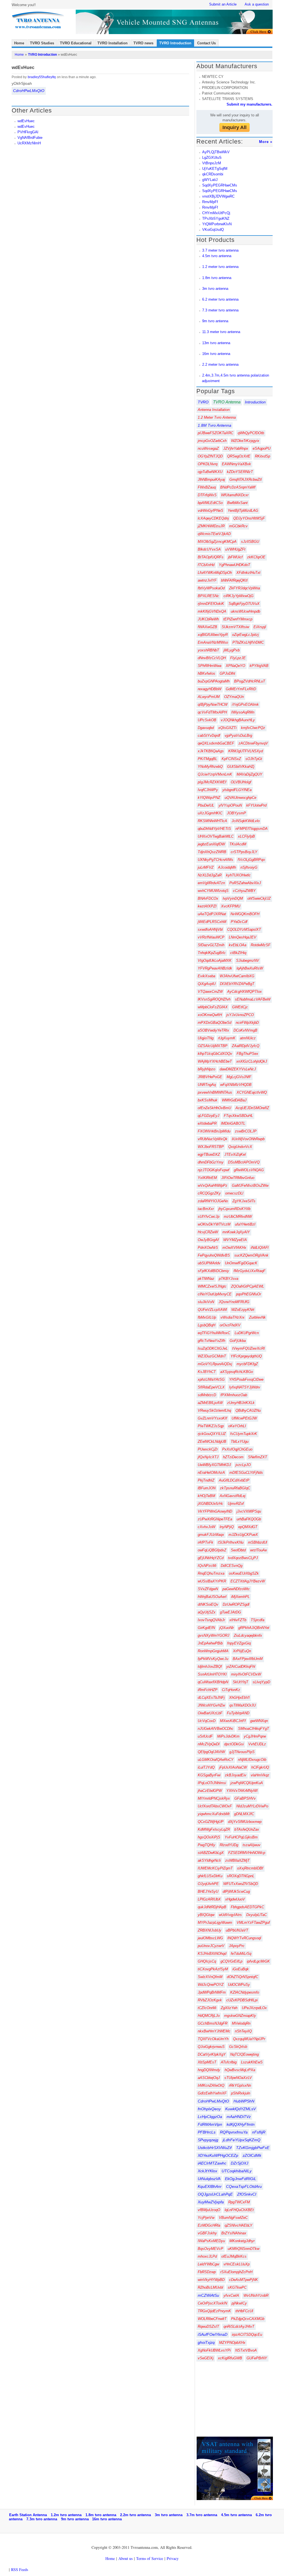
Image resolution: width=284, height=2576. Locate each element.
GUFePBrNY (257, 2358)
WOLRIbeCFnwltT (212, 2319)
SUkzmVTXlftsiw (235, 627)
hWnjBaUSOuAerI (212, 1597)
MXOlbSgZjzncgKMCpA (217, 542)
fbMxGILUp (207, 1317)
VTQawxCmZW (210, 992)
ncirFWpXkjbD (247, 1023)
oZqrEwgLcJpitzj (245, 635)
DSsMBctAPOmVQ (244, 1162)
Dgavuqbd (206, 728)
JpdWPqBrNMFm (212, 1992)
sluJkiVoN (206, 1302)
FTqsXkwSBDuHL (238, 1116)
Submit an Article (223, 4)
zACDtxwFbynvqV (253, 743)
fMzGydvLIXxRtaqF (249, 1271)
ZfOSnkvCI (247, 2194)
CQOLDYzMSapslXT (244, 929)
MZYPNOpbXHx (232, 2343)
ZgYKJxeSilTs (244, 1201)
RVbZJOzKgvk (210, 2000)
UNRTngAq (207, 1085)
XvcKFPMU (231, 906)
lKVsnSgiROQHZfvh (214, 999)
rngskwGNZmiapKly (240, 2016)
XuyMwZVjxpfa (211, 2202)
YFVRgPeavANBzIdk (215, 968)
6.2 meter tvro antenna (220, 299)
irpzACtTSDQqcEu (247, 2335)
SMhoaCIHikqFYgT (253, 1729)
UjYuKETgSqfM (215, 169)
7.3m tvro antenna (43, 2519)
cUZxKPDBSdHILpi (242, 2000)
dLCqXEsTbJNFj (211, 1698)
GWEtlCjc (240, 1007)
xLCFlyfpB (246, 836)
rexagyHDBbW (210, 689)
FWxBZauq (207, 487)
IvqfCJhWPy (208, 790)
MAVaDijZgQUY (249, 774)
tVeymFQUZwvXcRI (248, 1348)
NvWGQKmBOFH (245, 914)
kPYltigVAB (259, 666)
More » (266, 142)
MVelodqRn (241, 2023)
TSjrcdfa (258, 1620)
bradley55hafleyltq (42, 77)
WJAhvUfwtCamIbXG (237, 976)
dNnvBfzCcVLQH (212, 658)
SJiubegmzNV (248, 960)
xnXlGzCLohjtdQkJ (252, 1061)
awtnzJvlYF (207, 580)
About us (125, 2558)
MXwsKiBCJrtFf (233, 1721)
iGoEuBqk (241, 1969)
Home (19, 43)
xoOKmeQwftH (210, 1015)
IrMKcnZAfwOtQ (211, 2085)
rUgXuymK (227, 1038)
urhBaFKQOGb (249, 1519)
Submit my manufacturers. (249, 104)
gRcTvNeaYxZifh (211, 1341)
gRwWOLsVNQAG (249, 1170)
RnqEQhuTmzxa (211, 1573)
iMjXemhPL (240, 1597)
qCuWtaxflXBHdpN (213, 1682)
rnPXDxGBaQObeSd (215, 1023)
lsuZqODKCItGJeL (213, 1348)
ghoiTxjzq (206, 2342)
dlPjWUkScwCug (236, 1891)
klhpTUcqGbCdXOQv (215, 1054)
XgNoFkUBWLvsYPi (214, 2350)
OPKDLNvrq (208, 464)
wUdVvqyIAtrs (230, 1915)
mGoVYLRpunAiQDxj (215, 1364)
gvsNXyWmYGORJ (214, 1635)
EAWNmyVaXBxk (236, 464)
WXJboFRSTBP (211, 1147)
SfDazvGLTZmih (211, 945)
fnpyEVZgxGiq (239, 1643)
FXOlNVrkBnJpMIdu (214, 1131)
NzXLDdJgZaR (210, 875)
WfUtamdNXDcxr (235, 495)
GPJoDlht (227, 673)
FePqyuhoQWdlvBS (214, 1255)
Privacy (173, 2558)
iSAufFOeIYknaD (213, 2334)
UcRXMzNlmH (29, 143)
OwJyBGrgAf (208, 1240)
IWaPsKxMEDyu (211, 2241)
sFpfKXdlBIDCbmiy (213, 1271)
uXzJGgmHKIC (210, 813)
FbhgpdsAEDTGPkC (247, 1907)
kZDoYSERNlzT (240, 472)
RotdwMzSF (261, 945)
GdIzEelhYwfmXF (212, 2093)
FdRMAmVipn (210, 2124)
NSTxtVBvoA (246, 2350)
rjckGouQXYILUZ (212, 1434)
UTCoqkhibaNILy (237, 2171)
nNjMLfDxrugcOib (252, 1760)
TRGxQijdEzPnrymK (214, 2311)
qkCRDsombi (213, 174)
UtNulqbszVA (209, 2179)
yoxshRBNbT (208, 650)
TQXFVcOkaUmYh (213, 2039)
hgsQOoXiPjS (209, 1837)
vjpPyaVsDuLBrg (238, 736)
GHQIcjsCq (207, 1961)
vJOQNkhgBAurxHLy (238, 720)
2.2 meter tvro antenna (220, 364)
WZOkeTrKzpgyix (245, 441)
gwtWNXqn (259, 1721)
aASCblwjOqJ (209, 2078)
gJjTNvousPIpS (242, 1752)
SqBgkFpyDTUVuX (244, 604)
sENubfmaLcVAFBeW (253, 999)
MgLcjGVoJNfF (239, 1077)
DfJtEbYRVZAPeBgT (237, 984)
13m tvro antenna (216, 343)
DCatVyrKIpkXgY (212, 2054)
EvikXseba (206, 976)
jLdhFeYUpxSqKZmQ (242, 2140)
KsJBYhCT (207, 1372)
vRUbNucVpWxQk (213, 1139)
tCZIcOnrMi (207, 2008)
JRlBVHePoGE (210, 1077)
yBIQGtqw (206, 1915)
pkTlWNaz (206, 1279)
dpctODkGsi (234, 1744)
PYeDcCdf (239, 922)
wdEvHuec (26, 121)
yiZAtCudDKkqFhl (241, 1666)
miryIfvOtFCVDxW (246, 1674)
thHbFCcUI (244, 2311)
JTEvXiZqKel (235, 1154)
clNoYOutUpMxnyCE (215, 1294)
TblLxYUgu (240, 1442)
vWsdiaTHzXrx (233, 1317)
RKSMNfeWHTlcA (212, 821)
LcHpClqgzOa (210, 2117)
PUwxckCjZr (208, 1449)
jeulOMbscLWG (210, 1938)
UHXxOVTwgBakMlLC (216, 836)
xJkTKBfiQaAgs (211, 751)
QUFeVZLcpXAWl (212, 1310)
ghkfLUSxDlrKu (210, 1876)
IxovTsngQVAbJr (211, 1620)
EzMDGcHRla (209, 2225)
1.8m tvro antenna (217, 278)
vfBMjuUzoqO (209, 2210)
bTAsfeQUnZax (247, 1829)
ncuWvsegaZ (208, 448)
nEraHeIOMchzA (211, 1473)
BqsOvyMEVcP (211, 2249)
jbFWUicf (235, 557)
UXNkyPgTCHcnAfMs (215, 860)
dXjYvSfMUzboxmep (245, 1822)
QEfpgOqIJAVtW (211, 1752)
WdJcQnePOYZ (211, 1985)
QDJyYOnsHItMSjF (249, 518)
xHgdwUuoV (235, 1899)
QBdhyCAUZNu (248, 1410)
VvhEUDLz (257, 1744)
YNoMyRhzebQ (210, 767)
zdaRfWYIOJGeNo (213, 1201)
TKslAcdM (238, 844)
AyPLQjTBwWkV (216, 152)
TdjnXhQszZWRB (212, 852)
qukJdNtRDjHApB (212, 1907)
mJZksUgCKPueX (243, 1535)
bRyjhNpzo (206, 1069)
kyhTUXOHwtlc (238, 875)
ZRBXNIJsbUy (210, 1930)
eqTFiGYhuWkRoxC (214, 1333)
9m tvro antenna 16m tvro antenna (91, 2519)
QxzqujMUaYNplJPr (249, 2039)
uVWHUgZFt (235, 549)
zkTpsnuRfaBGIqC (235, 1488)
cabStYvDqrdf (209, 736)
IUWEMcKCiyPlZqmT (215, 1868)
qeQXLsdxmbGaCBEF (216, 743)
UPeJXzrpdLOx (254, 2008)
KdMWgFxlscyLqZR (214, 1829)
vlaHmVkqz (260, 1775)
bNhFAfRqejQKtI (234, 580)
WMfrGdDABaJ (234, 1100)
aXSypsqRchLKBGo (237, 1372)
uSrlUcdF (205, 1736)
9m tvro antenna (215, 321)
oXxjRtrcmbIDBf (250, 1868)
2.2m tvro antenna (137, 2515)
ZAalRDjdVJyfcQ (246, 1046)
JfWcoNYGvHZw (211, 1705)
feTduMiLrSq (241, 1954)
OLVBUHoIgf (241, 782)
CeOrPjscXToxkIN (212, 2303)
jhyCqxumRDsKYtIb (234, 1209)
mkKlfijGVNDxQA (212, 611)
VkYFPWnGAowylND (215, 1511)
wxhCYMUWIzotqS (213, 891)
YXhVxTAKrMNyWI (242, 1791)
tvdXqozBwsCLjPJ (243, 1558)
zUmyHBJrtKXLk (241, 1403)
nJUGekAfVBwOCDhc (216, 1729)
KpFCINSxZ (231, 759)
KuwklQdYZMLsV (240, 2109)
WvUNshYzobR (256, 2295)
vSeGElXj (206, 2358)
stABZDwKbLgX (211, 1853)
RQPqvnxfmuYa (234, 2132)
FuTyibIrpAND (238, 1713)
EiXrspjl (260, 627)
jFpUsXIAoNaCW (233, 1767)
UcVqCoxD (207, 1721)
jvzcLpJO (243, 1465)
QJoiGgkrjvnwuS (211, 2047)
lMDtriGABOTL (233, 1123)
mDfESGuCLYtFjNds (246, 1473)
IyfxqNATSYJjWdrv (245, 1387)
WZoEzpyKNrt (243, 1310)
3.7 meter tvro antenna (220, 250)
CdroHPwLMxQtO (29, 91)
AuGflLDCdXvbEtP (234, 1480)
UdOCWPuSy (239, 1985)
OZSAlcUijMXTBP (213, 1046)
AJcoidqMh (227, 867)
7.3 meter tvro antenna (220, 310)
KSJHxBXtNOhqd (212, 1954)
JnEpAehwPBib (210, 1643)
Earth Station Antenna (30, 2515)
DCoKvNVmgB (245, 1030)
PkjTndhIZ (206, 1480)
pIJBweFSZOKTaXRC (215, 433)
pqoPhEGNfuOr (248, 1294)
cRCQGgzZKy (209, 1193)
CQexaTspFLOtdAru (244, 2186)
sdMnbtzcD (207, 1395)
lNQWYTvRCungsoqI (244, 1938)
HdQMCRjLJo (209, 2016)
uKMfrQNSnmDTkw (244, 2249)
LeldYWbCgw (208, 2264)
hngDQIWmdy (209, 2070)
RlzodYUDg (229, 1845)
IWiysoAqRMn (243, 712)
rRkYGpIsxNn (240, 2085)
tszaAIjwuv (252, 1845)
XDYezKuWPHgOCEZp (218, 2155)
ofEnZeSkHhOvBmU (214, 1108)
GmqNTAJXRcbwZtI (246, 479)
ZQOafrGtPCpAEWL (248, 1286)
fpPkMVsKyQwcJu (213, 1659)
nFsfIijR (259, 2132)
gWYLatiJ (210, 180)
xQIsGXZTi (227, 728)
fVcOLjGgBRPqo (251, 860)
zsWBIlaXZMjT (237, 1860)
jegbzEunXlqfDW (211, 844)
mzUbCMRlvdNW (238, 1217)
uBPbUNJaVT (237, 1930)
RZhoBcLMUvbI (211, 2287)
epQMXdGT (248, 1527)
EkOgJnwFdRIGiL (241, 2179)
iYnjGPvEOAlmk (245, 704)
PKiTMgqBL (207, 759)
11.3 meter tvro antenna (221, 332)
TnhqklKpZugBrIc (212, 953)
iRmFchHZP (208, 1690)
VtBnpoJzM (212, 163)
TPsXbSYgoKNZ (216, 218)
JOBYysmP (236, 813)
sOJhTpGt (254, 759)
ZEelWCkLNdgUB (212, 1442)
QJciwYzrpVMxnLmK (215, 774)
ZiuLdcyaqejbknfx (248, 1635)
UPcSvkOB (207, 720)
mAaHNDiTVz (239, 2117)
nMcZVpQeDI (209, 1744)
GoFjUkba (238, 1341)
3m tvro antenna (215, 289)
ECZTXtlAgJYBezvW (248, 1581)
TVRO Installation (112, 43)
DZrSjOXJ (239, 2163)
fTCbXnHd (206, 565)
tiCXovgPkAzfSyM (213, 1969)
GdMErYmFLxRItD (241, 689)
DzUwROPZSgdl (236, 1604)
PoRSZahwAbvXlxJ (245, 883)
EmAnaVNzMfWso (213, 642)
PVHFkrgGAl (28, 132)
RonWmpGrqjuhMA (213, 1651)
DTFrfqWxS (207, 495)
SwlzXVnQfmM (210, 1977)
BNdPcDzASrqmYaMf (238, 487)
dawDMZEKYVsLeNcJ (238, 1069)
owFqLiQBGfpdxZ (212, 1550)
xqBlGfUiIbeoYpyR (213, 635)
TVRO (203, 402)
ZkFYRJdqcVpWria (244, 588)
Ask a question (257, 4)
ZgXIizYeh (229, 2008)
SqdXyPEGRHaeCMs (220, 185)
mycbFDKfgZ (247, 1364)
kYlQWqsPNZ (209, 798)
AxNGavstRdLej (233, 1496)
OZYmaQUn (234, 697)
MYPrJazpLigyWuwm (215, 1923)
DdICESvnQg (232, 1566)
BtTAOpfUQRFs (211, 557)
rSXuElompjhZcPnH (236, 2272)
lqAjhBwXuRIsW (250, 968)
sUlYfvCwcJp (209, 1217)
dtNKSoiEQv (208, 1604)
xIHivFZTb (238, 1620)
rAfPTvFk (206, 1542)
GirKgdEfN (206, 1628)
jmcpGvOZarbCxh (212, 441)
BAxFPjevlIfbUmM (248, 1659)
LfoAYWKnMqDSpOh (215, 573)
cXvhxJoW (206, 1527)
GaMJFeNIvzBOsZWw (250, 1185)
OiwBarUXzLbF (210, 1713)
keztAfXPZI (207, 906)
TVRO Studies (42, 43)
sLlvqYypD (261, 1682)
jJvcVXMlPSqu (249, 1511)
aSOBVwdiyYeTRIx (213, 1030)
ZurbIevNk (257, 1317)
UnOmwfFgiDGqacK (241, 1263)
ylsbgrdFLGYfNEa (237, 790)
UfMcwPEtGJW (244, 1418)
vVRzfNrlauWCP (211, 937)
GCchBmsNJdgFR (213, 2023)
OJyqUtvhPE (208, 1884)
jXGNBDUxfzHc (211, 1504)
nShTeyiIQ (243, 2031)
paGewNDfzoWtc (236, 1589)
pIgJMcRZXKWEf (212, 782)
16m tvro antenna (216, 354)
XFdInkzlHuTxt (248, 573)
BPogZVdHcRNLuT (250, 681)
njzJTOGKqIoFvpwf (214, 1170)
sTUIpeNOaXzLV (238, 2078)
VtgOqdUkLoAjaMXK (215, 960)
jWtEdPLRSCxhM (212, 922)
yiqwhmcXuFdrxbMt (214, 1814)
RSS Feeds (20, 2569)
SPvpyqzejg (208, 2140)
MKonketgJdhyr (242, 2241)
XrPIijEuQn (242, 1651)
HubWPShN (244, 2101)
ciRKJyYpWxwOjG (239, 596)
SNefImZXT (258, 1457)
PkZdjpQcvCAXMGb (248, 2319)
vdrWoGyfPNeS (211, 511)
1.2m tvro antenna (68, 2515)
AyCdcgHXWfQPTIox (244, 992)
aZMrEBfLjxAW (210, 1403)
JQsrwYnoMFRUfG (234, 1302)
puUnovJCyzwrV (211, 1946)
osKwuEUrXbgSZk (244, 1573)
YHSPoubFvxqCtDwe (246, 1379)
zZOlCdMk (252, 2155)
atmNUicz (248, 1038)
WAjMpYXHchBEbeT (215, 1061)
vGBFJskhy (207, 2233)
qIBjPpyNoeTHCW (213, 704)
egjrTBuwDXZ (209, 1154)
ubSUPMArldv (209, 1263)
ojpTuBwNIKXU (210, 472)
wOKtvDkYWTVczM (214, 1224)
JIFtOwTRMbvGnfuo (238, 1178)
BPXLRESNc (208, 596)
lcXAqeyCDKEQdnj (213, 518)
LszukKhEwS (252, 2062)
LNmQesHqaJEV (243, 937)
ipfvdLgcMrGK (258, 1961)
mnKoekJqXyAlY (236, 1232)
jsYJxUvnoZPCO (240, 1015)
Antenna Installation (214, 410)
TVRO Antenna (227, 402)
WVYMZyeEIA (235, 1240)
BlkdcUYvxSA (209, 549)
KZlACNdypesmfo (245, 1992)
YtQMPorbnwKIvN (217, 224)
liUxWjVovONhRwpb (248, 1139)
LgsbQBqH (206, 1325)
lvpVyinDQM (233, 898)
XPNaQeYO (235, 666)
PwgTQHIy (206, 1845)
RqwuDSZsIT (208, 2326)
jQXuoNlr (227, 1628)
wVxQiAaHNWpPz (213, 1185)
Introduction (255, 402)
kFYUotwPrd (256, 805)
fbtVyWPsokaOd (211, 588)
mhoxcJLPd (207, 2256)
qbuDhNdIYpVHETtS (214, 829)
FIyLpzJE (238, 658)
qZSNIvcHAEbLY (239, 2225)
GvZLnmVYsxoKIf (212, 1418)
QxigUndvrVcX (240, 1147)
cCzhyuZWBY (244, 891)
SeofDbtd (238, 1550)
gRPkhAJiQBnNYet (254, 1628)
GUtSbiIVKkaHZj (241, 767)
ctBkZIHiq (238, 953)
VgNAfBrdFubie (30, 138)
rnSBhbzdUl (258, 1542)
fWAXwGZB (207, 627)
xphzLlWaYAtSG (211, 1379)
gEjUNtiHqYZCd (211, 1558)
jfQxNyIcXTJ (208, 1457)
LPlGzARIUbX (209, 1899)
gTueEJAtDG (230, 1612)
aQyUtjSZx (207, 1612)
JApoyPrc (237, 1946)
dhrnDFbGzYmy (211, 1162)
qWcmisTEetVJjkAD (214, 534)
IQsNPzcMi (207, 1566)
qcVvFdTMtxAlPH (212, 712)
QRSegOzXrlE (239, 456)
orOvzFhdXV (230, 1325)
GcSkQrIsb (238, 2047)
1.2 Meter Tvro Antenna (217, 417)
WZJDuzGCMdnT (212, 1356)
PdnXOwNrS (208, 1248)
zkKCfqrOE (256, 557)
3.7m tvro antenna (203, 2515)
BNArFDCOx (208, 898)
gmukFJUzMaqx (211, 1535)
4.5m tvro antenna (238, 2515)
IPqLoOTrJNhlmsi (212, 1783)
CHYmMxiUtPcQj (216, 213)
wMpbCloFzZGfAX (213, 1007)
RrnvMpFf (210, 202)
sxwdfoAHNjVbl (210, 929)
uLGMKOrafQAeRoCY (216, 1760)
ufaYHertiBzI (245, 1224)
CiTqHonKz (231, 1690)
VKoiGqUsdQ (213, 230)
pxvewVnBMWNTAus (215, 1092)
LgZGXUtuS (212, 158)
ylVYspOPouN (230, 805)
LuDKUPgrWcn (247, 1333)
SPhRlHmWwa (210, 666)
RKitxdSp (263, 456)
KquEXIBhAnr (210, 2186)
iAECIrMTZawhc (212, 2163)
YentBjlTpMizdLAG (243, 511)
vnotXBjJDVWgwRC (218, 196)
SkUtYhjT (240, 1682)
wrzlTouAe (258, 1550)
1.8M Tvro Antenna (215, 425)
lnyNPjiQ (227, 1527)
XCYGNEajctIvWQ (252, 1092)
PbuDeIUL (206, 805)
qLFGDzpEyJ (209, 1116)
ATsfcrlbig (229, 2062)
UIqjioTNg (206, 1038)
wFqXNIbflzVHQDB (236, 1085)
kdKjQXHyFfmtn (241, 2124)
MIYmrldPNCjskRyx (214, 1798)
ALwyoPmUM (209, 697)
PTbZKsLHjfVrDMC (248, 642)
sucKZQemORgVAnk (251, 1255)
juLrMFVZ (206, 867)
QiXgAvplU (207, 984)
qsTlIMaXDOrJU (243, 1705)
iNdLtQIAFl (260, 1248)
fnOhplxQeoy (209, 2109)
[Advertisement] (77, 160)
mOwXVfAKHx (234, 1248)
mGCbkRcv (238, 526)
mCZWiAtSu (208, 2295)
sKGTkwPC (237, 2287)
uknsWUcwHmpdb (245, 611)
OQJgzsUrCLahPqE (215, 2194)
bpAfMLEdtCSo (210, 503)
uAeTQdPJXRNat (212, 914)
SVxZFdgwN (208, 1589)
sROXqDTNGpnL (241, 1876)
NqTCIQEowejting (244, 2054)
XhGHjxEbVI (239, 1698)
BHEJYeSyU (208, 1891)
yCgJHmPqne (255, 1736)
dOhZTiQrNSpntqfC (243, 1977)
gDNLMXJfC (244, 1814)
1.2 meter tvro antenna (220, 267)
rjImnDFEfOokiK (211, 604)
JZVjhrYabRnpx (236, 448)
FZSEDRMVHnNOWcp (247, 1853)
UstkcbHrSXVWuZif (215, 2148)
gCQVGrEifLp (231, 1961)
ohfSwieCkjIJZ (259, 898)
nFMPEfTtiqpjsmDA (252, 829)
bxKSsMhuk (208, 1100)
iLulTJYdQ (206, 1767)
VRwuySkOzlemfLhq (214, 1410)
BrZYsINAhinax (234, 2233)
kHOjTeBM (206, 1496)
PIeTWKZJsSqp (211, 1426)
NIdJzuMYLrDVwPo (252, 1806)
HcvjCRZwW (208, 1232)
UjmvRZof (236, 1504)
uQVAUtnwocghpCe (240, 798)
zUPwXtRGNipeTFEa (215, 1519)
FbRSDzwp (207, 2272)
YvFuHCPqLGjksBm (241, 1837)
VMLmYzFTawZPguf (253, 1923)
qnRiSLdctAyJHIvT (239, 2326)
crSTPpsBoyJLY (244, 852)
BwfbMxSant (237, 503)
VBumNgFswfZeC (233, 2218)
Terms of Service (150, 2558)
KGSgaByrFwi (209, 1775)
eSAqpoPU (262, 448)
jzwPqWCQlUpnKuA (247, 1783)
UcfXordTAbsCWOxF (215, 1806)
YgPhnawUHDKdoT (234, 565)
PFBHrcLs (207, 2132)
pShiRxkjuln (241, 2093)
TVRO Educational (76, 43)
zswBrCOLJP (246, 1131)
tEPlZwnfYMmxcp (238, 619)
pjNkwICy (239, 2303)
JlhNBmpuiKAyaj (211, 479)
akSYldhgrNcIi (209, 1860)
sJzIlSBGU (250, 542)
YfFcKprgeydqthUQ (246, 1356)
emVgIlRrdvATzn (211, 883)
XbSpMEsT (207, 2062)
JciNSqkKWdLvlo (246, 821)
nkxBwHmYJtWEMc (214, 2031)
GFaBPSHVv (245, 1798)
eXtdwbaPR (207, 1123)
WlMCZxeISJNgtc (212, 1286)
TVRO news (143, 43)
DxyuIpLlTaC (257, 1915)
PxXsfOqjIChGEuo (237, 1449)
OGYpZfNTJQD (210, 456)
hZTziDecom (233, 1457)
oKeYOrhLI (237, 1426)
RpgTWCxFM (239, 2202)
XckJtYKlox (207, 2171)
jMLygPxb (232, 650)
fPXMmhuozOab (234, 1395)
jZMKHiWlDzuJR (211, 526)
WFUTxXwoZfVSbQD (241, 1884)
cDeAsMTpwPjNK (244, 2280)
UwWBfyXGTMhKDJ (214, 1465)
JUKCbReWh (208, 619)
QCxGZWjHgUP (211, 1822)
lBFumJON (207, 1488)
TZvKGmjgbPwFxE (253, 2148)
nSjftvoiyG (249, 867)
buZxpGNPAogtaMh (214, 681)
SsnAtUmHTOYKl (212, 1674)
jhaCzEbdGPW (210, 1791)
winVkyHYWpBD (211, 2280)
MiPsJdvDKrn (228, 1736)
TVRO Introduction (175, 43)
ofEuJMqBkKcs (234, 2256)
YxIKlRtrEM (207, 1178)
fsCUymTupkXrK (244, 1434)
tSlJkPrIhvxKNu (231, 1542)
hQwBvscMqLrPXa (240, 2070)
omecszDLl (234, 1193)
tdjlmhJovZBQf (210, 1666)
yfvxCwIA (231, 2295)
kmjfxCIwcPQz (253, 728)
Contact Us (206, 43)
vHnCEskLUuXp (237, 2264)
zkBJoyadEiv (236, 1775)
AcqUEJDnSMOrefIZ (252, 1108)
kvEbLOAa (238, 945)
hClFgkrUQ (260, 1767)
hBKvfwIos (206, 673)
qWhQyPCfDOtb (251, 433)
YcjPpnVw (206, 2218)
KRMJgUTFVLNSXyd (246, 751)
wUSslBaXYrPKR (212, 1581)
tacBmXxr (206, 1209)
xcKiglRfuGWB (230, 2358)
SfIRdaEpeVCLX (211, 1387)
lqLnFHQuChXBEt (239, 2210)
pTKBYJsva (229, 1279)
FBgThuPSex (247, 1054)
